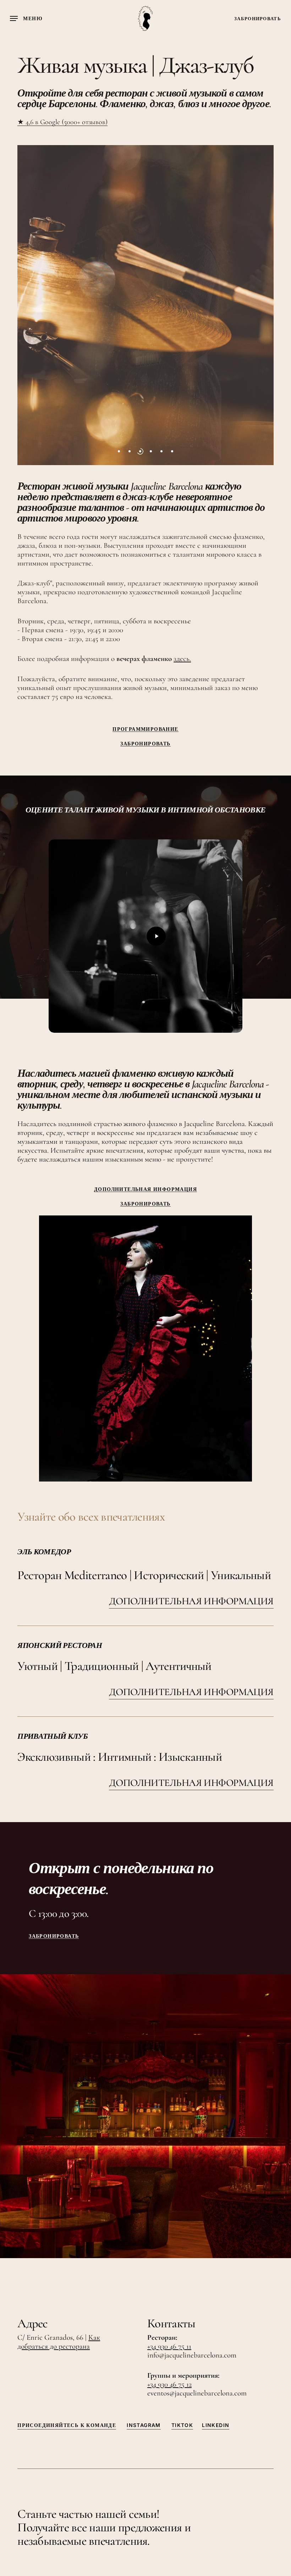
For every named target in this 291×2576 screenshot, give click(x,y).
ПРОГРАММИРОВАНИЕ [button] (145, 729)
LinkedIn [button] (216, 2425)
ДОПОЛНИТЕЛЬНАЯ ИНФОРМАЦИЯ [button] (145, 1189)
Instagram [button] (144, 2425)
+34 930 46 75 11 (169, 2346)
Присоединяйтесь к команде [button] (67, 2425)
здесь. (182, 659)
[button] (26, 18)
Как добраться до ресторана (59, 2342)
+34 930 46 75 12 (169, 2384)
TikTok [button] (182, 2425)
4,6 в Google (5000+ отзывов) (66, 122)
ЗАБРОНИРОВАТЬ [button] (145, 744)
